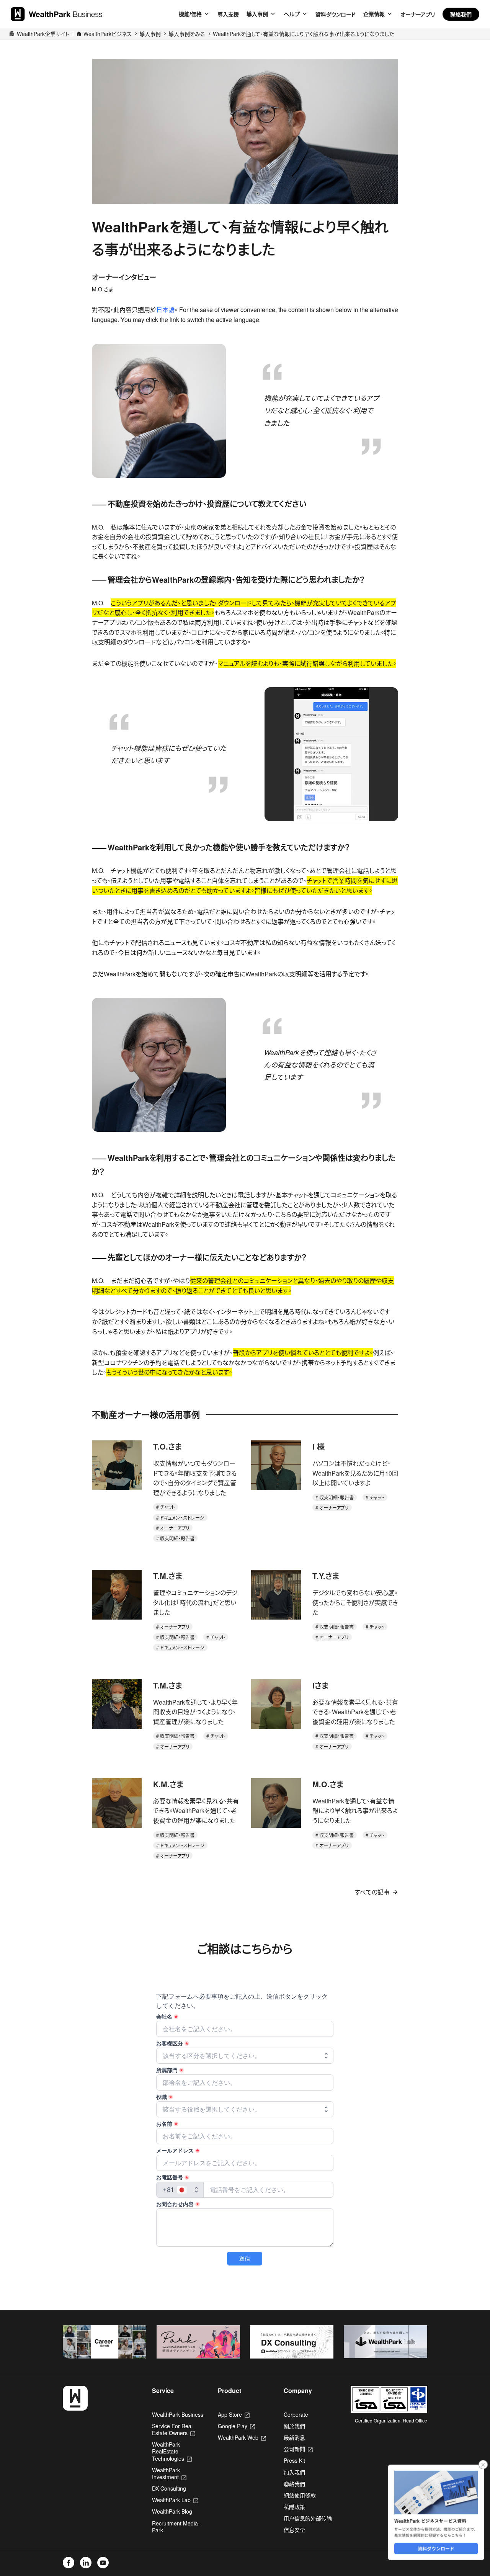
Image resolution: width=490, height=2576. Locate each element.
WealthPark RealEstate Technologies (172, 2451)
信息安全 (294, 2530)
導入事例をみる (187, 34)
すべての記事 (372, 1892)
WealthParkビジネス (108, 34)
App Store (234, 2414)
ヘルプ (292, 14)
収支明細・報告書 (177, 1538)
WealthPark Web (242, 2437)
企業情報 (374, 14)
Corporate (296, 2414)
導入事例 (257, 14)
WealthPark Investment (169, 2473)
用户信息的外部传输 (308, 2518)
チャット (167, 1507)
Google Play (236, 2426)
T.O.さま (167, 1446)
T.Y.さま (326, 1576)
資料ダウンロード (336, 14)
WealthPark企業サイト (43, 34)
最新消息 (294, 2437)
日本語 (165, 310)
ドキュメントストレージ (182, 1518)
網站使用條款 (300, 2495)
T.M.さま (168, 1576)
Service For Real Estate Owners (174, 2429)
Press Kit (294, 2460)
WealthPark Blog (172, 2511)
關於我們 (294, 2426)
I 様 (318, 1446)
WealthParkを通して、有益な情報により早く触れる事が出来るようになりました (303, 34)
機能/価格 (190, 14)
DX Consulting (169, 2488)
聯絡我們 (461, 14)
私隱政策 (294, 2507)
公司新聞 (298, 2449)
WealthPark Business (178, 2414)
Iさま (320, 1685)
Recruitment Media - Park (177, 2527)
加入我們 (294, 2472)
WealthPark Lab (175, 2500)
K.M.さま (168, 1784)
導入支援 (228, 14)
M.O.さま (328, 1784)
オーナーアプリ (418, 14)
